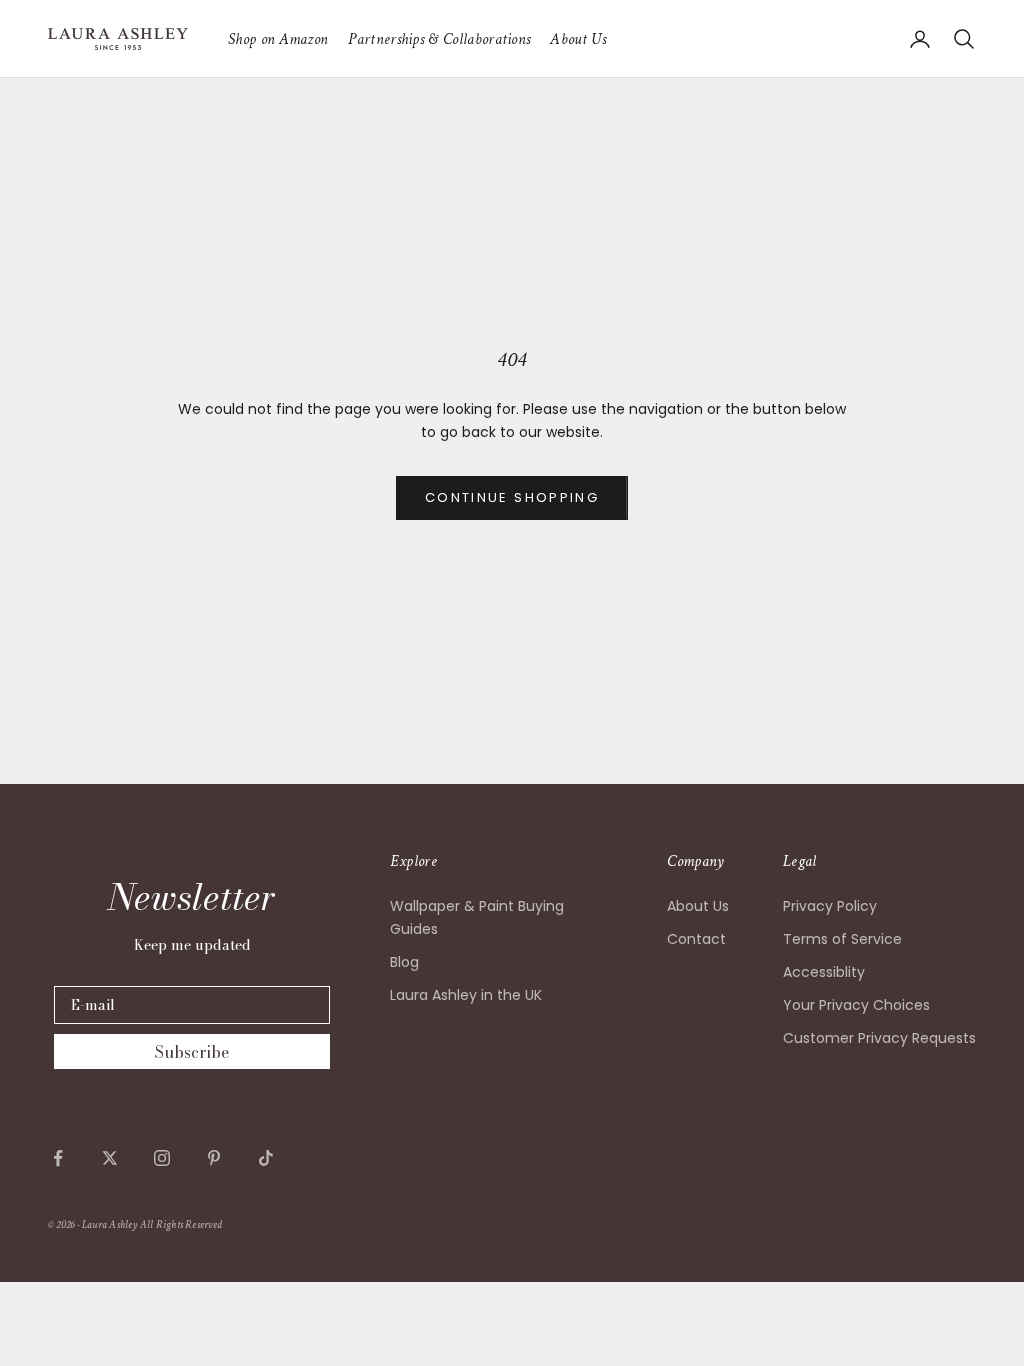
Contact (696, 939)
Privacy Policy (830, 906)
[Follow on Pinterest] (214, 1158)
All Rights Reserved (181, 1225)
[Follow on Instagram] (162, 1158)
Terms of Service (842, 939)
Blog (404, 962)
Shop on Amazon (278, 39)
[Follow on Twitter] (110, 1158)
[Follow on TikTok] (266, 1158)
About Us (578, 39)
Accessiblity (824, 972)
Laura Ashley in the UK (466, 995)
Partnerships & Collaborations (439, 39)
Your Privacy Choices (856, 1005)
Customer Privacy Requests (879, 1038)
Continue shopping (512, 497)
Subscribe (192, 1052)
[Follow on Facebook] (58, 1158)
